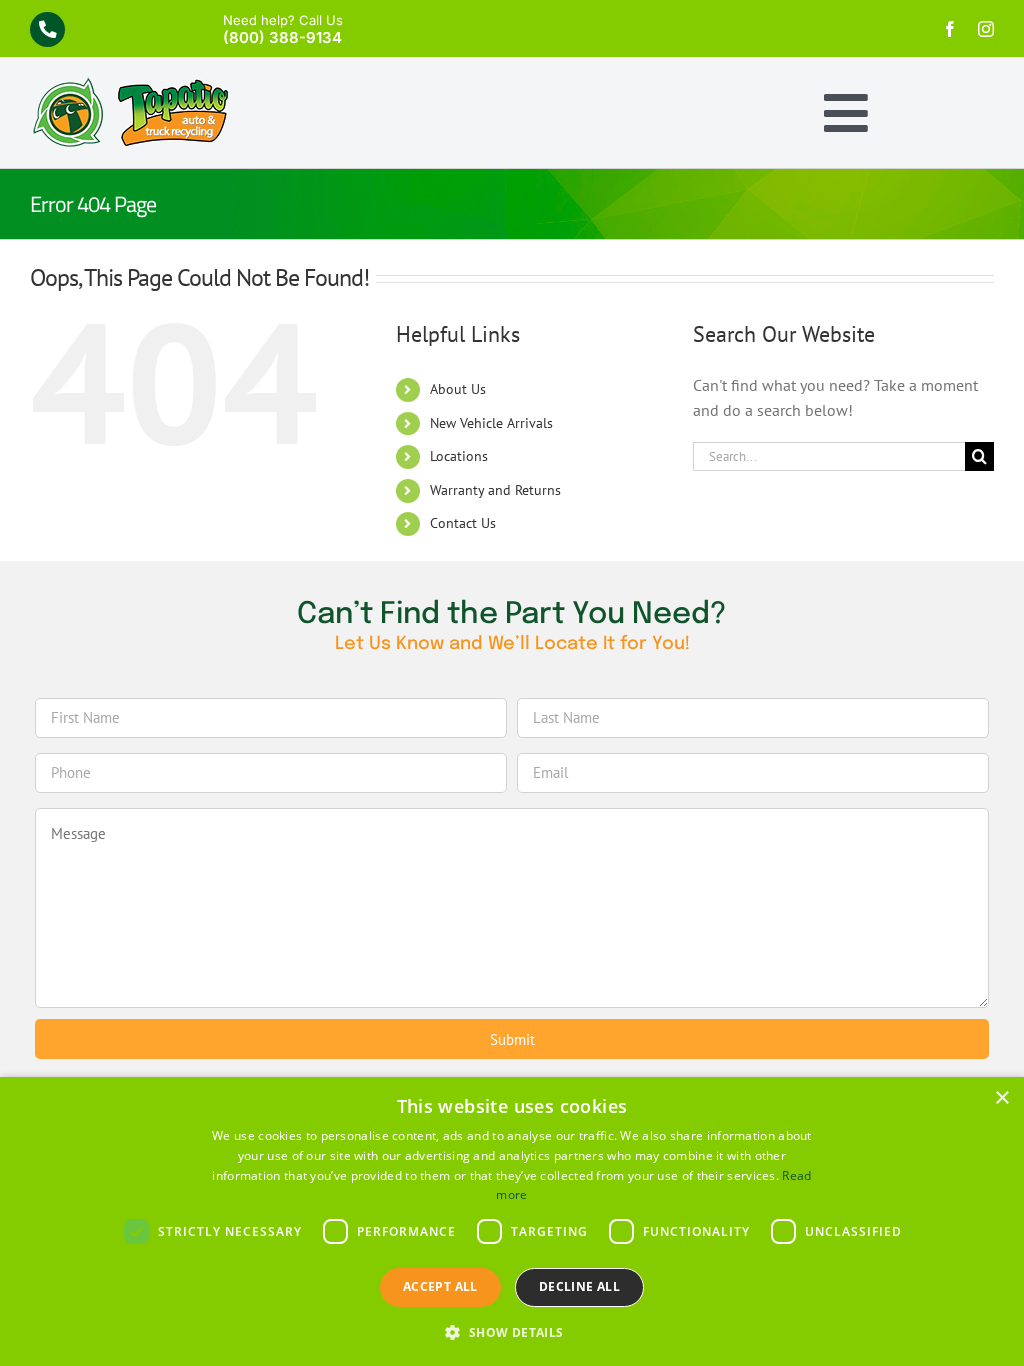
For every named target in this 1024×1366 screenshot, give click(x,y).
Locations (459, 456)
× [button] (1001, 1098)
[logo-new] (130, 85)
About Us (458, 389)
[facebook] (950, 29)
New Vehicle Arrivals (491, 423)
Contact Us (463, 523)
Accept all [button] (440, 1286)
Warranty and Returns (495, 490)
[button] (511, 1332)
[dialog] (512, 1221)
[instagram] (986, 29)
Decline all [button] (579, 1286)
